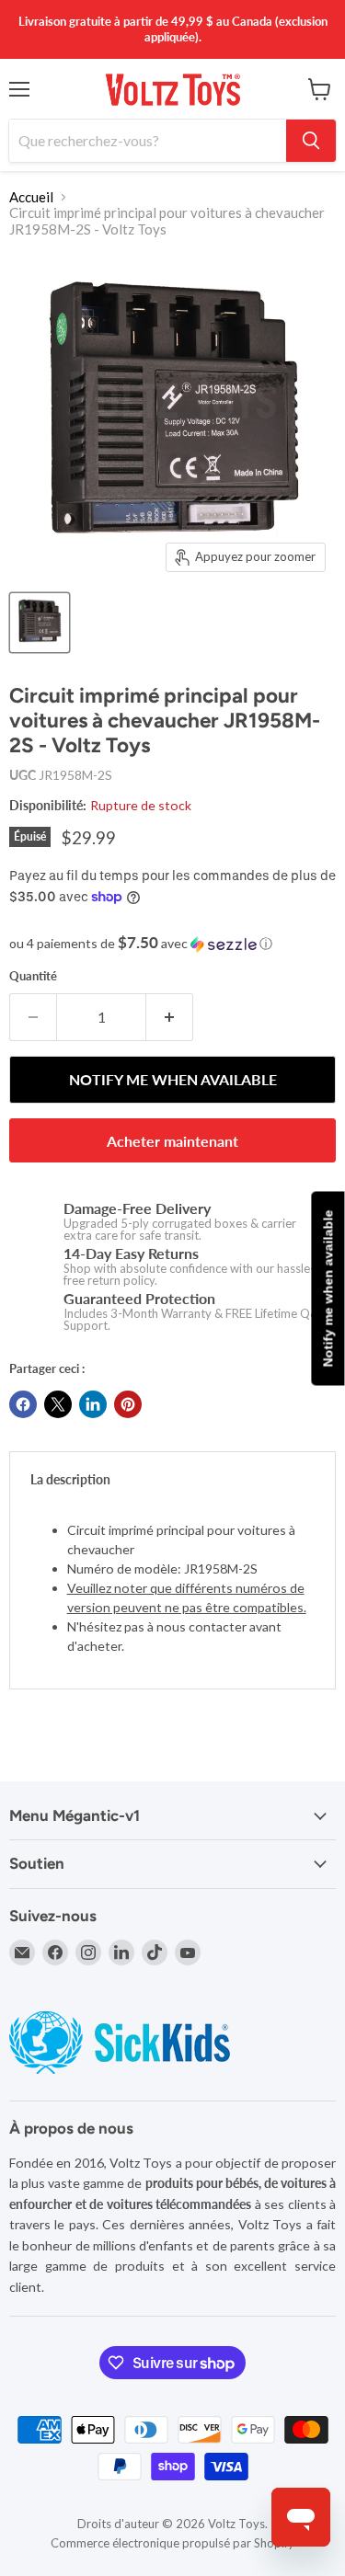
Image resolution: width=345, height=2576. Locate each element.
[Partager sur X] (58, 1404)
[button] (172, 944)
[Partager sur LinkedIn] (93, 1404)
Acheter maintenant (172, 1141)
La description (70, 1479)
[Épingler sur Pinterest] (128, 1404)
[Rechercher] (311, 141)
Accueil (31, 197)
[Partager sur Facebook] (23, 1404)
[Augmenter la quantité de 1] (170, 1017)
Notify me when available (328, 1288)
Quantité (33, 976)
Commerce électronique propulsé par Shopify (172, 2543)
